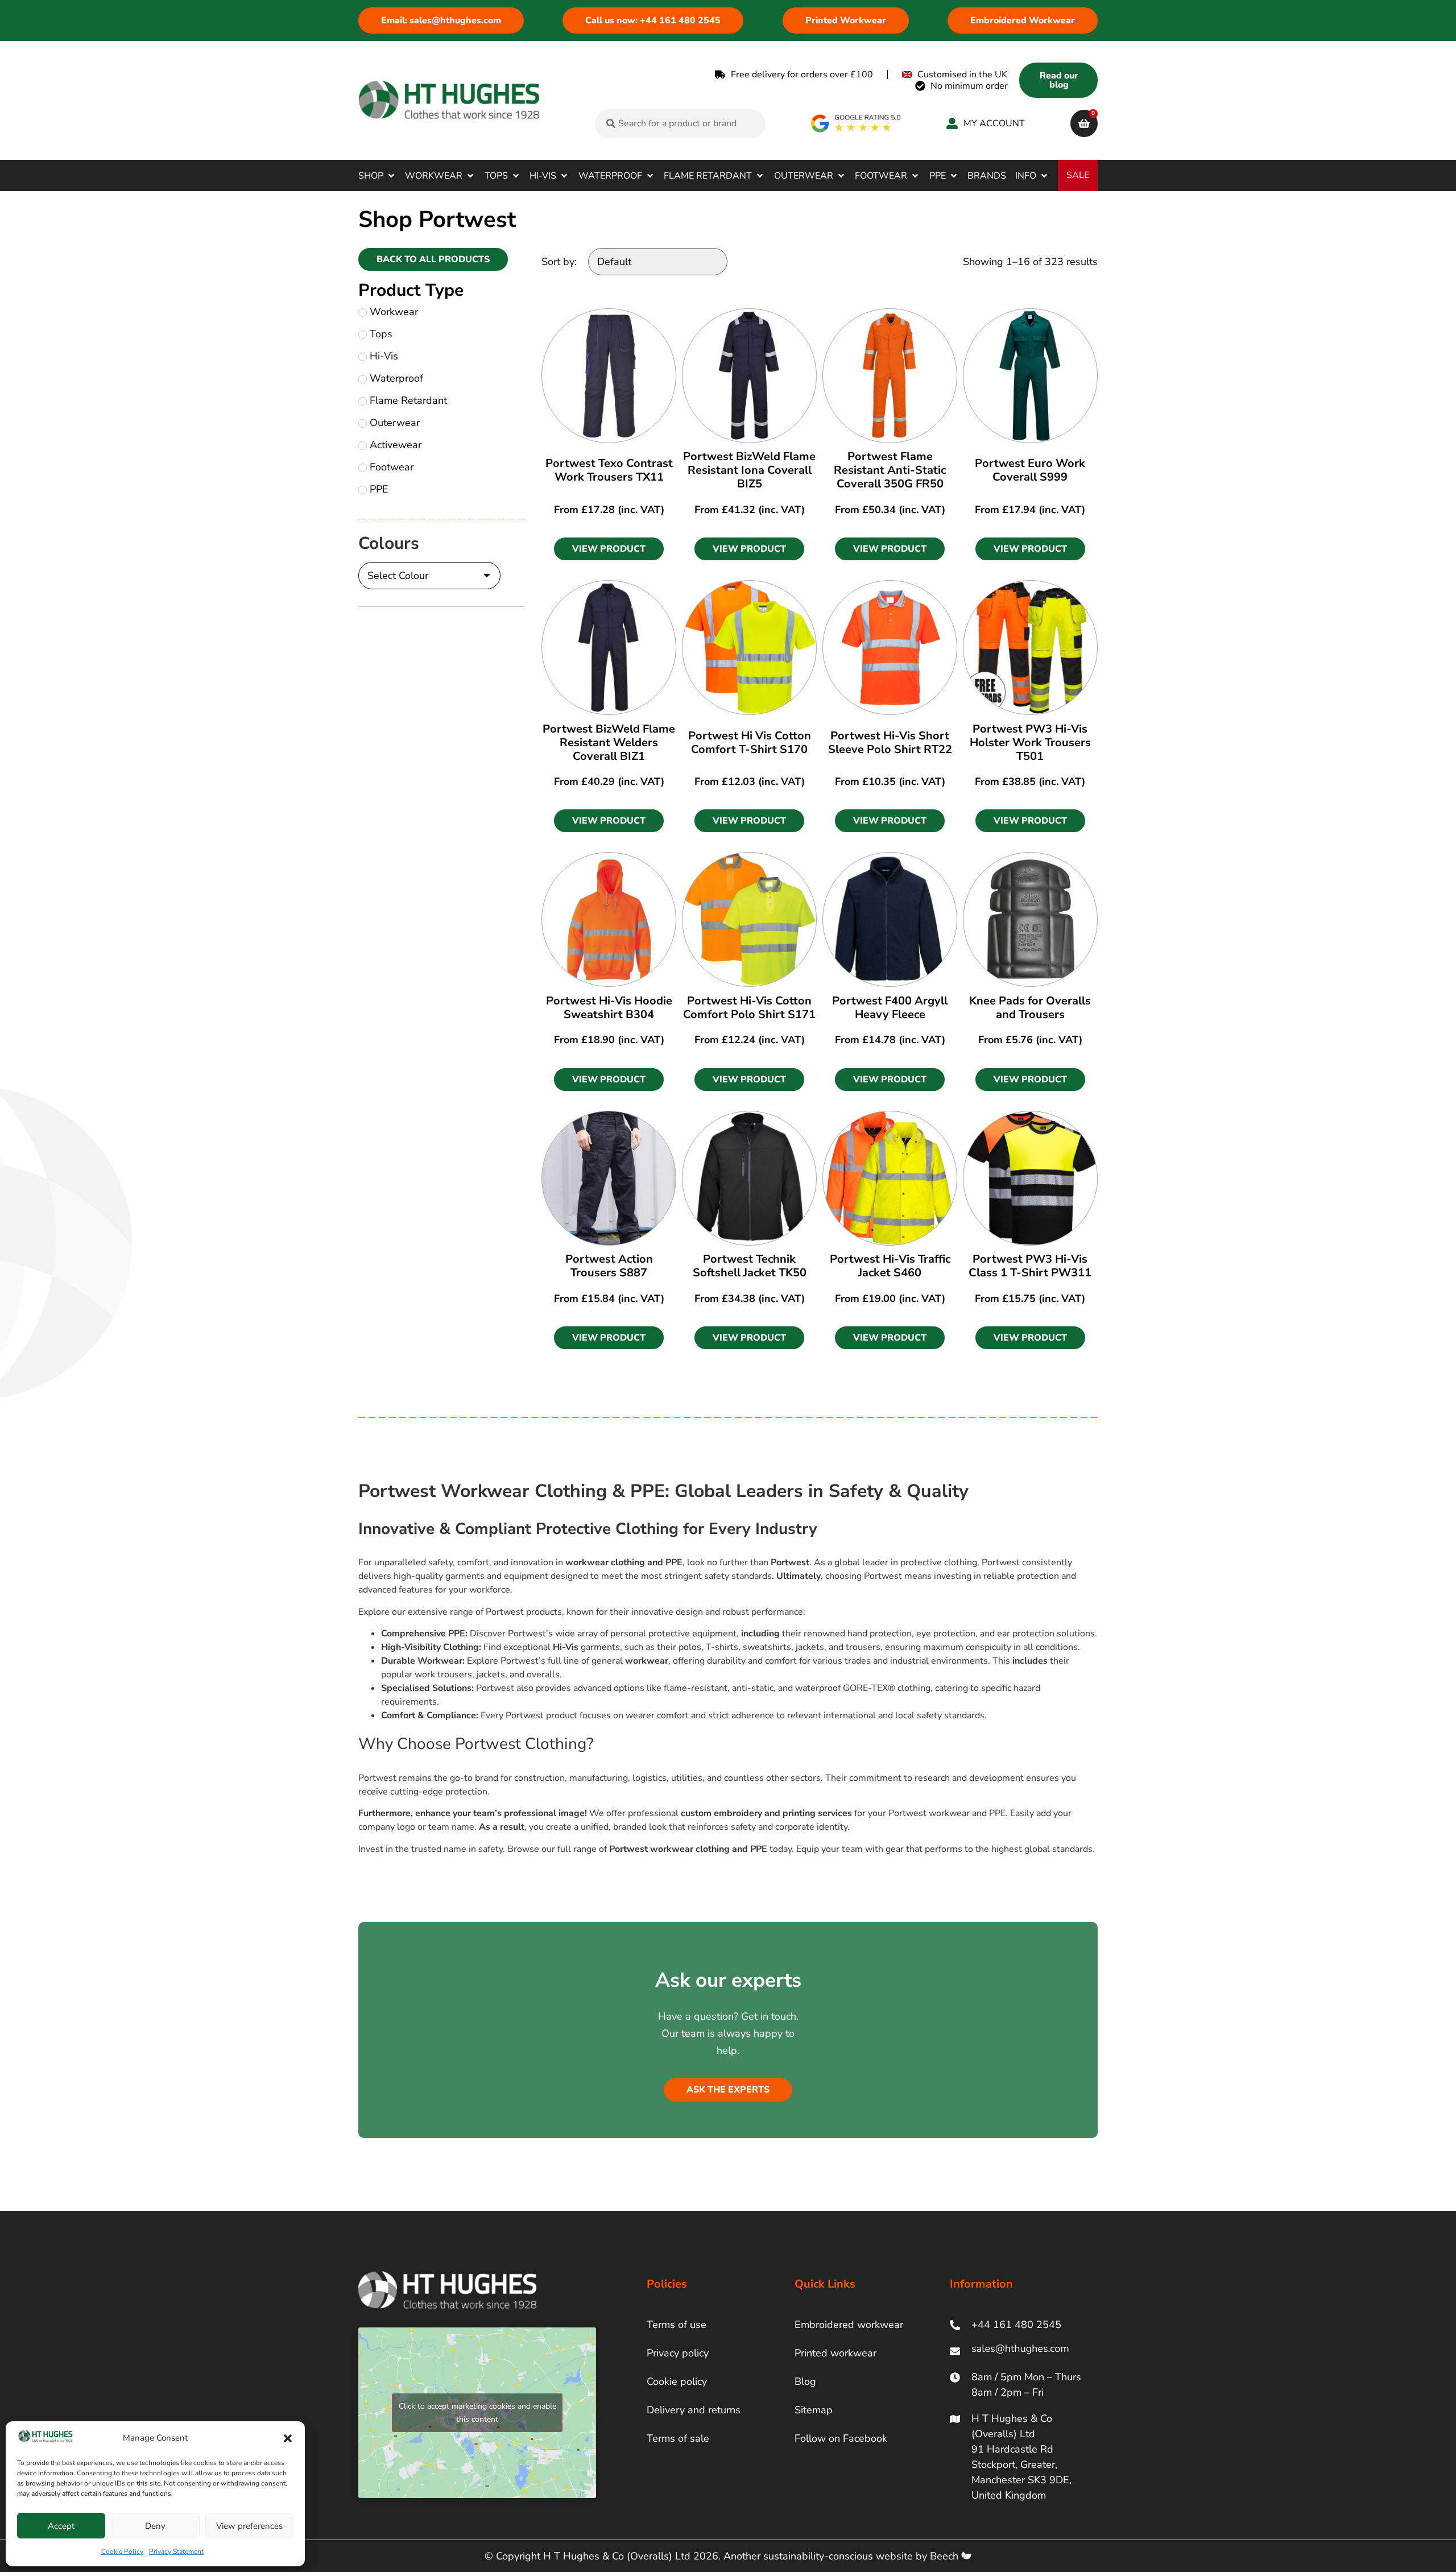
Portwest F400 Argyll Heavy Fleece (890, 1008)
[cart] (1084, 123)
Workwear (394, 312)
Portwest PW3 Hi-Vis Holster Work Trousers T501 (1030, 743)
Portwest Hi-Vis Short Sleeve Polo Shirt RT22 (890, 743)
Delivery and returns (694, 2410)
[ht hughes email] (1023, 2351)
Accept (61, 2526)
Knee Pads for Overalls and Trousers (1030, 1008)
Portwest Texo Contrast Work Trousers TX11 (609, 470)
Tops (381, 334)
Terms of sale (678, 2438)
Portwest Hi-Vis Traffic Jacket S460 (890, 1266)
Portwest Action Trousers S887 (609, 1266)
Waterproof (396, 378)
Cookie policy (677, 2381)
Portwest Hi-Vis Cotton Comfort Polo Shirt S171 (749, 1008)
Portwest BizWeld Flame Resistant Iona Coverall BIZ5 (749, 470)
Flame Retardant (408, 400)
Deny (155, 2526)
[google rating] (856, 123)
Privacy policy (678, 2353)
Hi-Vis (384, 356)
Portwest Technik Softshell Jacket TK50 (750, 1266)
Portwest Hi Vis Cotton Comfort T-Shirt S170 (750, 743)
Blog (805, 2381)
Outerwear (395, 423)
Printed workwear (835, 2353)
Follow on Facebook (841, 2438)
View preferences (249, 2526)
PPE (379, 489)
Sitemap (814, 2410)
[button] (288, 2438)
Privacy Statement (176, 2552)
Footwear (392, 467)
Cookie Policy (122, 2552)
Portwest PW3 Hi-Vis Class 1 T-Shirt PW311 (1030, 1266)
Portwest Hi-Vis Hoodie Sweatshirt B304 (609, 1008)
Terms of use (677, 2325)
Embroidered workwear (849, 2325)
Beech (946, 2556)
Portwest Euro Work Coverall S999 (1030, 470)
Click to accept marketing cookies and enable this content (477, 2413)
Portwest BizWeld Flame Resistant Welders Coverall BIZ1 (609, 743)
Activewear (396, 445)
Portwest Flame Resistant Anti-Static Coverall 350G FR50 (890, 470)
